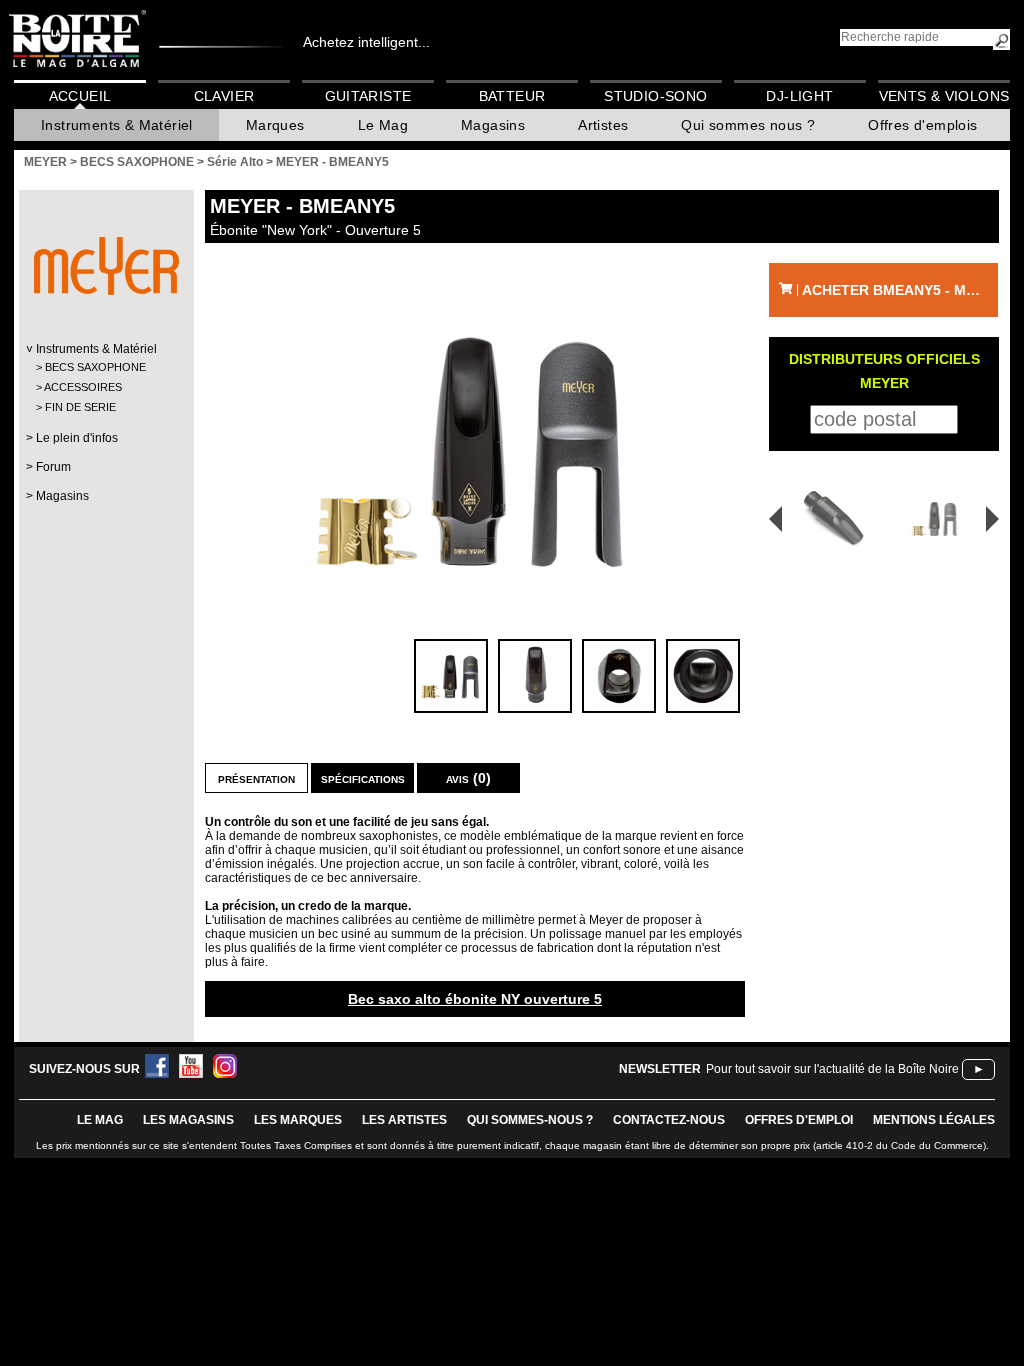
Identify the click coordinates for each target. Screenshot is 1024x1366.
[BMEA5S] (827, 518)
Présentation (256, 778)
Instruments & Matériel (117, 125)
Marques (275, 125)
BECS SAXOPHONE (95, 367)
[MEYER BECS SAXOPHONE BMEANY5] (475, 448)
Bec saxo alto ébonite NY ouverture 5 (475, 999)
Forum (53, 467)
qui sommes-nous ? (530, 1120)
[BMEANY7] (938, 518)
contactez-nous (669, 1120)
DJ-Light (799, 96)
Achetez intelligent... (366, 42)
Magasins (493, 125)
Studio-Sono (655, 96)
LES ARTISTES (404, 1120)
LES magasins (188, 1120)
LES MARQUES (298, 1120)
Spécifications (363, 778)
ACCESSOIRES (83, 387)
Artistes (603, 125)
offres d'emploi (799, 1120)
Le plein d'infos (77, 438)
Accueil (80, 96)
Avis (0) (468, 778)
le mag (100, 1120)
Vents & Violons (944, 96)
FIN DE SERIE (80, 407)
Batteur (512, 96)
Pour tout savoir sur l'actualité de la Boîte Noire (832, 1069)
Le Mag (383, 125)
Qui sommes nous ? (748, 125)
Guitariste (368, 96)
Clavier (224, 96)
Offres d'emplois (922, 125)
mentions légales (934, 1120)
